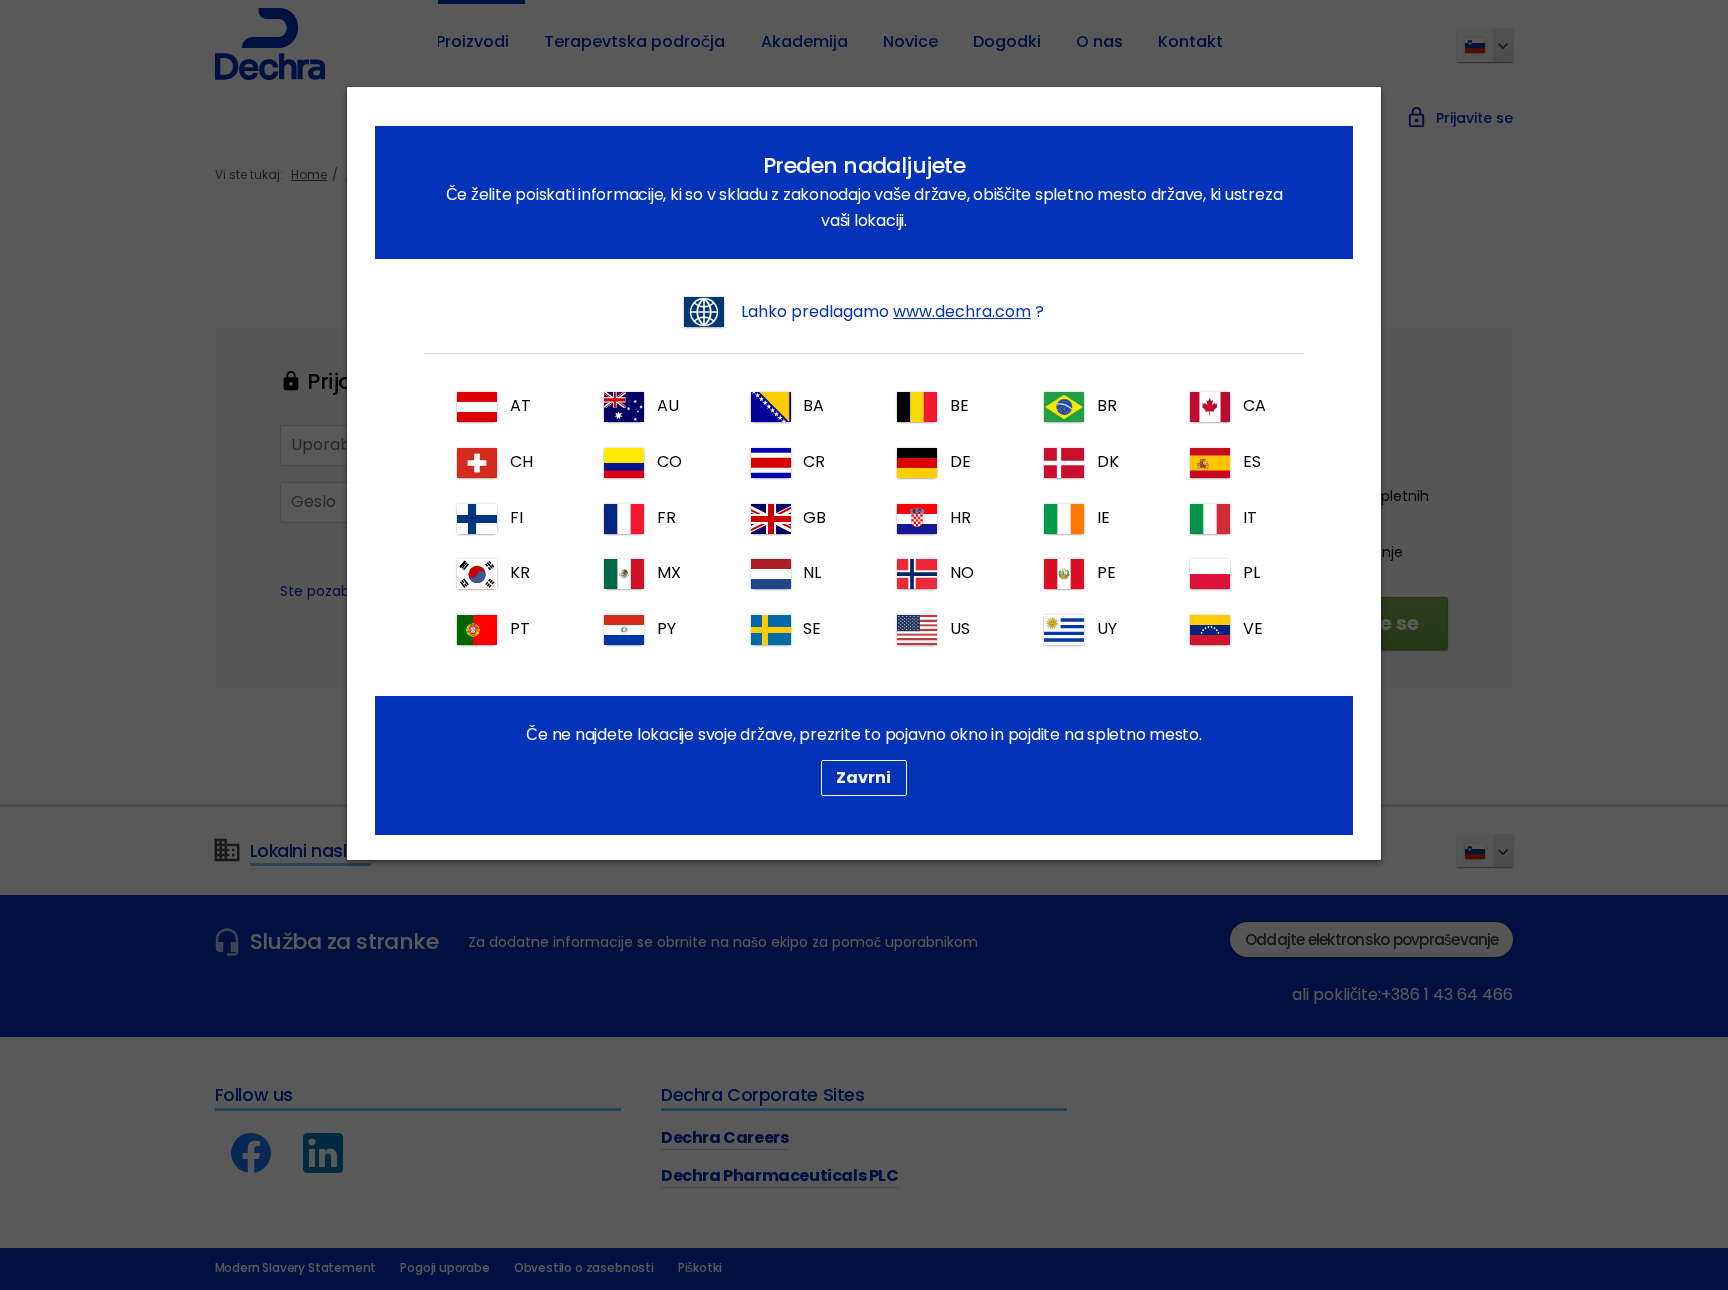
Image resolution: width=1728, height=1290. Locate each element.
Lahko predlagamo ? (890, 311)
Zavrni (863, 777)
